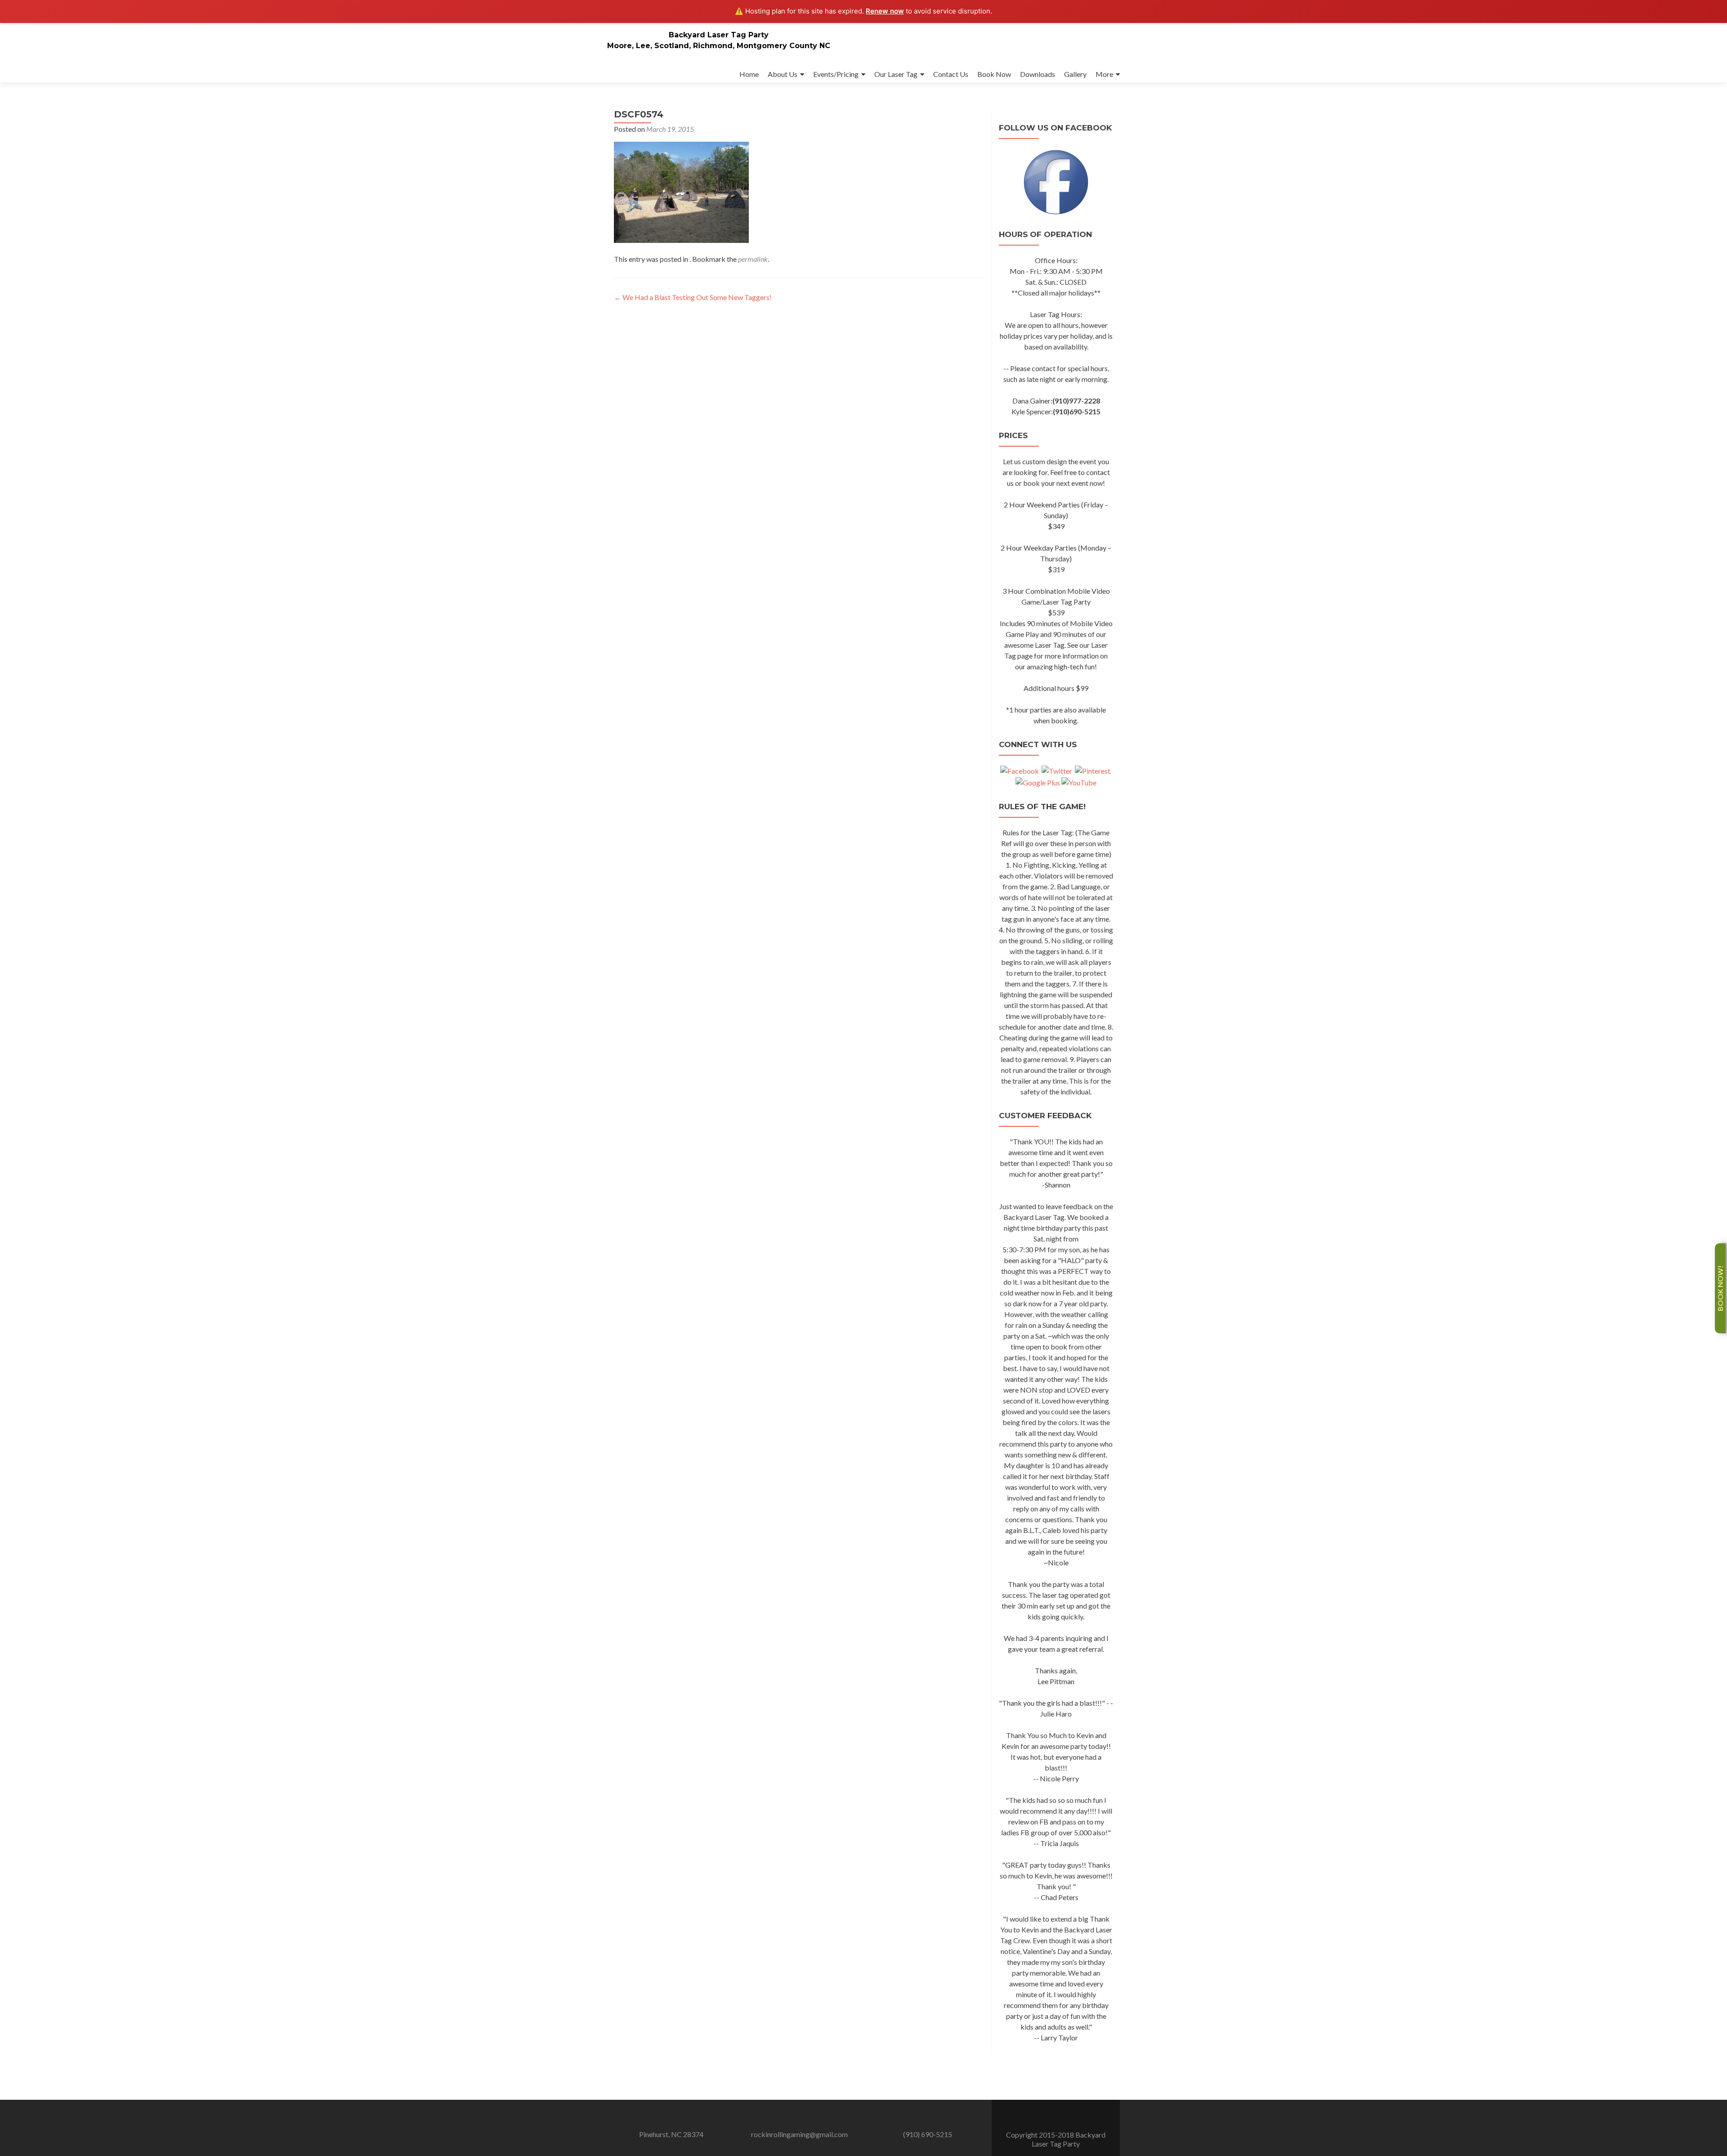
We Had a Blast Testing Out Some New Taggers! (693, 297)
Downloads (1038, 74)
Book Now (994, 74)
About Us (783, 74)
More (1104, 74)
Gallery (1075, 74)
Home (749, 74)
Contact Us (951, 74)
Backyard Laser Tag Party (719, 35)
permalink (753, 259)
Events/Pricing (836, 74)
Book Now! (1720, 1288)
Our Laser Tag (896, 74)
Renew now (885, 11)
